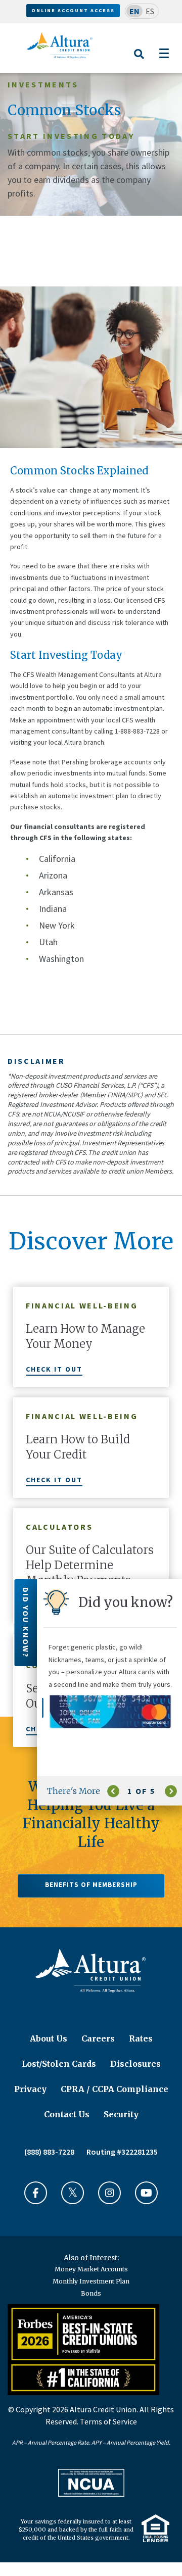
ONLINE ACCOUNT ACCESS (73, 10)
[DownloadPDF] (91, 2483)
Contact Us (67, 2114)
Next (171, 1791)
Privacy (30, 2089)
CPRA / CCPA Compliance (115, 2089)
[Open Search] (139, 60)
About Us (49, 2038)
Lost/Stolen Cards (59, 2064)
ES (150, 11)
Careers (98, 2038)
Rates (141, 2038)
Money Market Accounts (91, 2269)
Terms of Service (108, 2421)
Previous (113, 1791)
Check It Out (54, 1369)
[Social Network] (36, 2193)
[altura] (60, 45)
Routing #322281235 (122, 2152)
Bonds (91, 2293)
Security (121, 2114)
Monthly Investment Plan (91, 2281)
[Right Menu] (164, 53)
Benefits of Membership (91, 1885)
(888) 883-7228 (49, 2152)
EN (134, 11)
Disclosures (135, 2064)
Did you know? (26, 1623)
